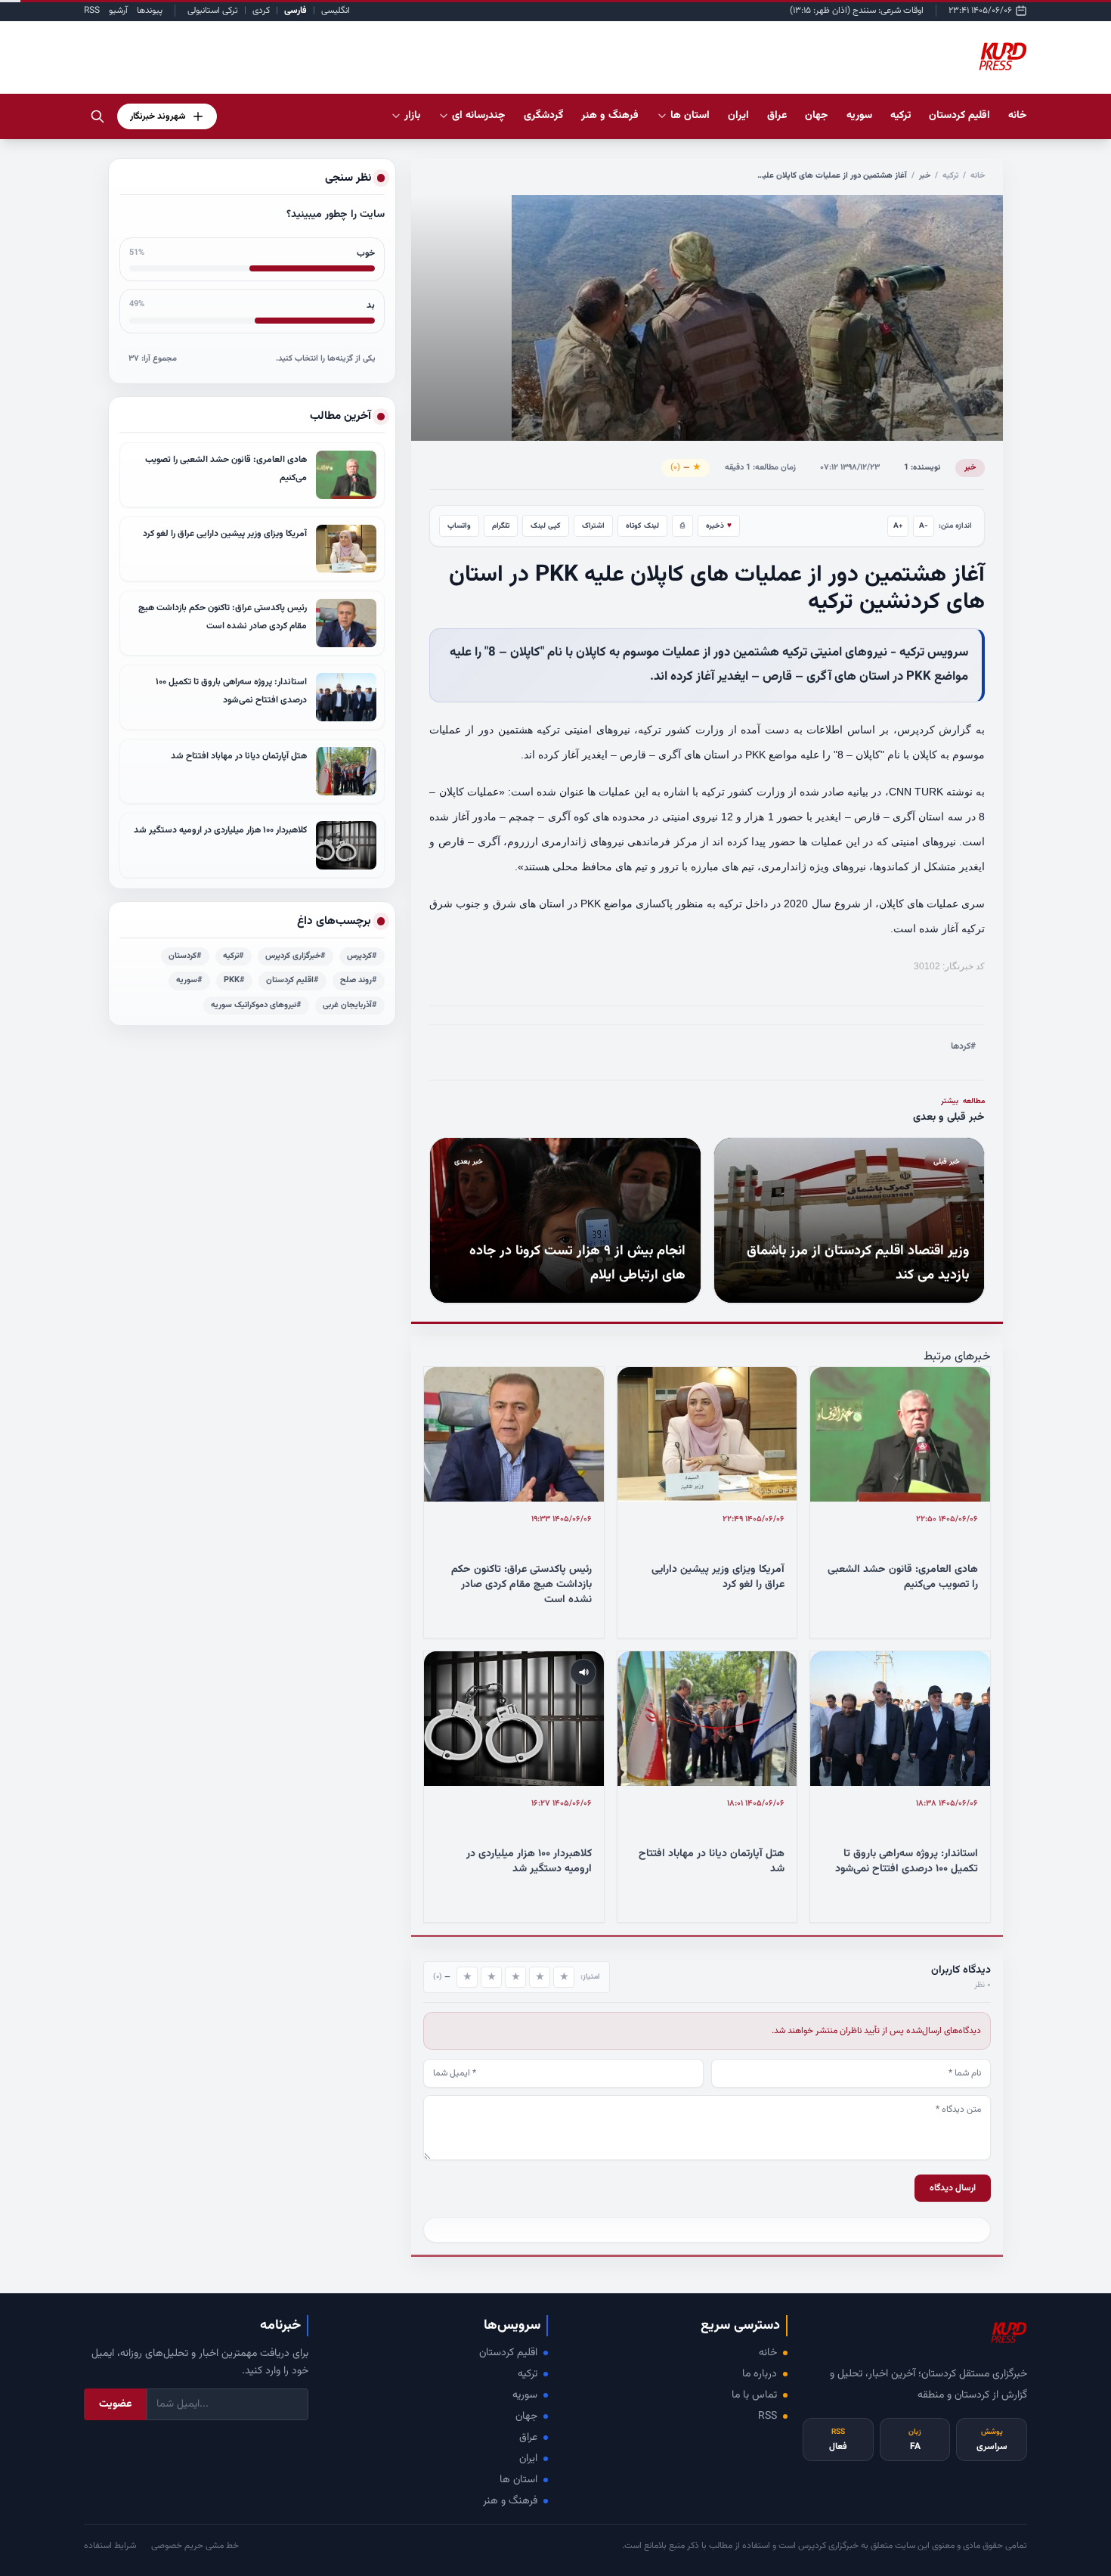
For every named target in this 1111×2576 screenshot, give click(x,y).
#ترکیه (234, 956)
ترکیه (950, 176)
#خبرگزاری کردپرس (296, 956)
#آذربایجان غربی (350, 1005)
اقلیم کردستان (508, 2353)
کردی (261, 11)
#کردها (963, 1046)
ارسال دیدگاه (953, 2188)
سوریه (525, 2395)
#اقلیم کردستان (292, 980)
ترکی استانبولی (213, 11)
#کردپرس (362, 956)
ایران (528, 2459)
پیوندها (150, 11)
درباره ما (760, 2374)
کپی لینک (546, 526)
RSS (92, 11)
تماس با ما (754, 2395)
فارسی (296, 11)
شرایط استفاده (110, 2546)
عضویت (115, 2404)
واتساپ (459, 526)
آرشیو (118, 11)
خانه (1018, 116)
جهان (526, 2416)
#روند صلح (359, 980)
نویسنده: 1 (922, 468)
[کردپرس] (1003, 57)
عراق (528, 2438)
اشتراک (593, 526)
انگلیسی (336, 11)
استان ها (518, 2480)
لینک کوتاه (642, 526)
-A (924, 526)
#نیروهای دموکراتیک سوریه (256, 1005)
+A (898, 526)
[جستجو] (97, 116)
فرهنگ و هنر (510, 2501)
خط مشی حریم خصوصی (195, 2546)
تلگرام (501, 526)
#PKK (234, 980)
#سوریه (189, 980)
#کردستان (185, 956)
